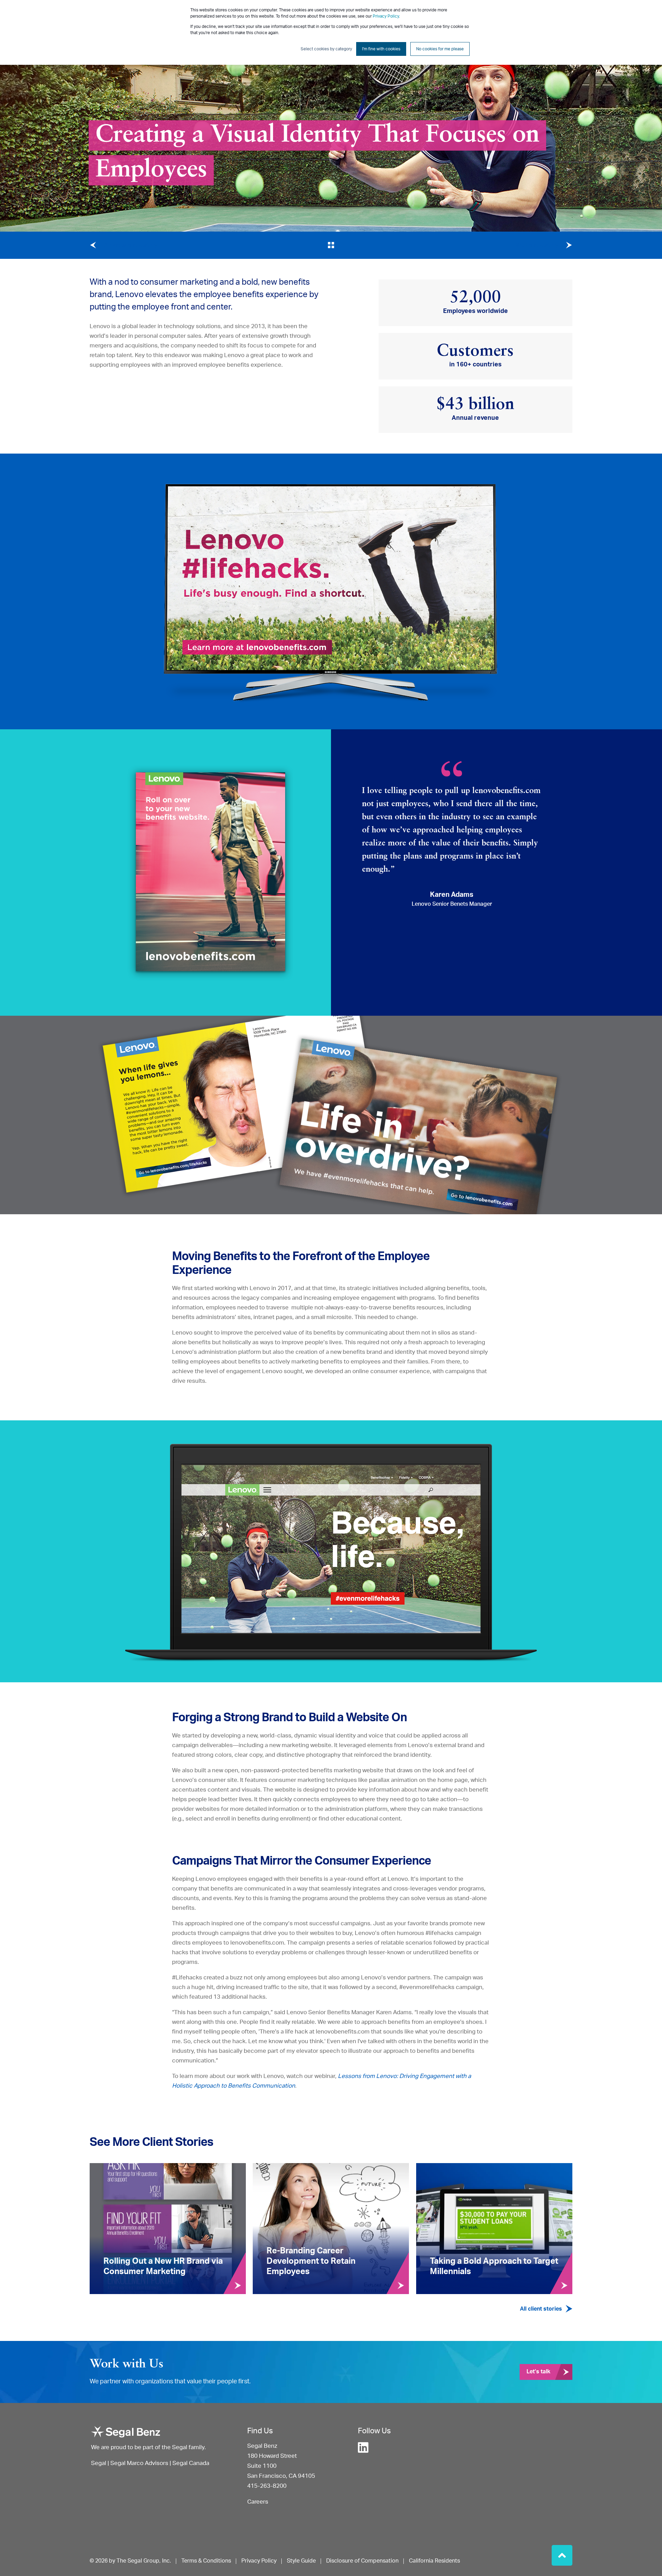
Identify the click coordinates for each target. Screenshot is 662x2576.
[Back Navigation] (331, 245)
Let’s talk (538, 2372)
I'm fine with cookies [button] (381, 49)
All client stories (541, 2309)
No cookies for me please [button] (440, 49)
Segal (99, 2463)
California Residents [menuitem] (434, 2561)
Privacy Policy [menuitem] (259, 2561)
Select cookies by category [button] (326, 49)
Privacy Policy (386, 16)
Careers (258, 2502)
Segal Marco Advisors (140, 2463)
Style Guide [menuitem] (301, 2561)
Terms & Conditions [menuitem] (206, 2561)
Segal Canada (191, 2463)
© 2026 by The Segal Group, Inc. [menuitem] (130, 2561)
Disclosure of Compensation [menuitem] (362, 2561)
